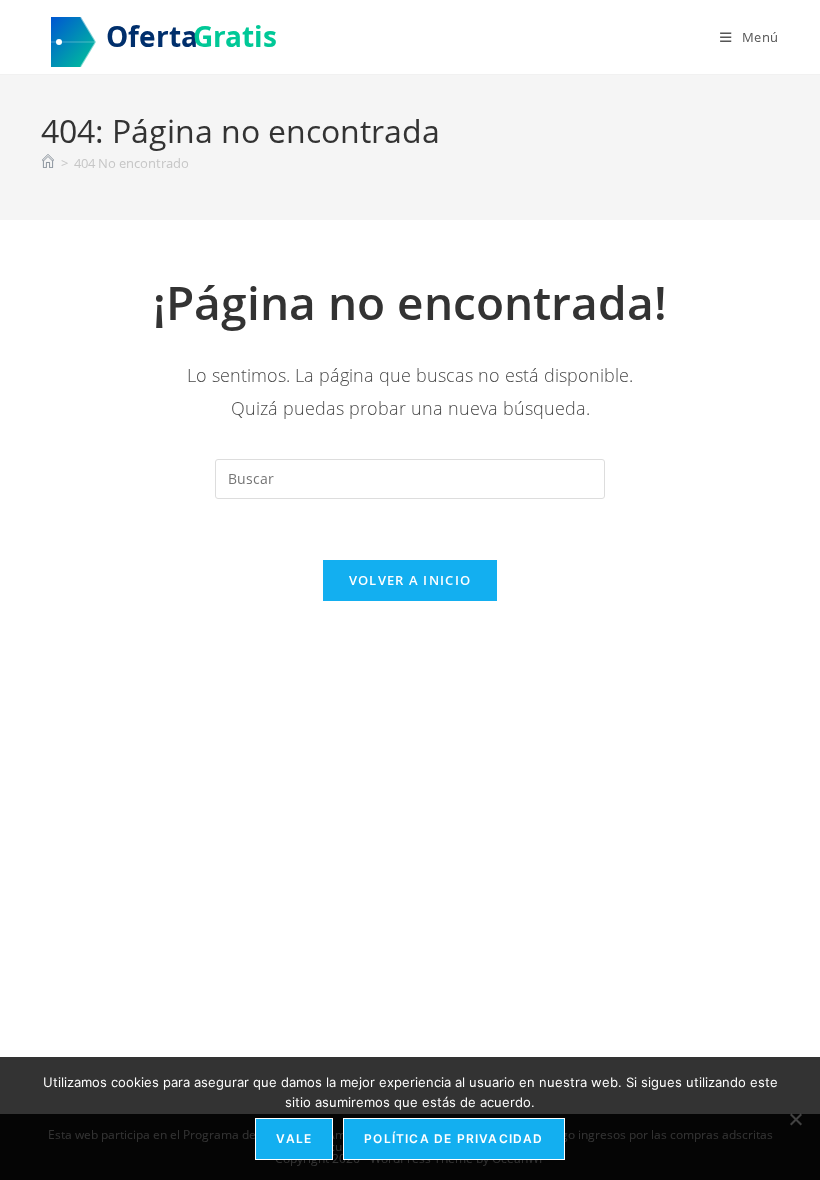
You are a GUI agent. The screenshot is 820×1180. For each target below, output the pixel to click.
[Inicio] (48, 163)
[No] (795, 1119)
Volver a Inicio (410, 580)
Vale (294, 1138)
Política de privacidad (453, 1138)
